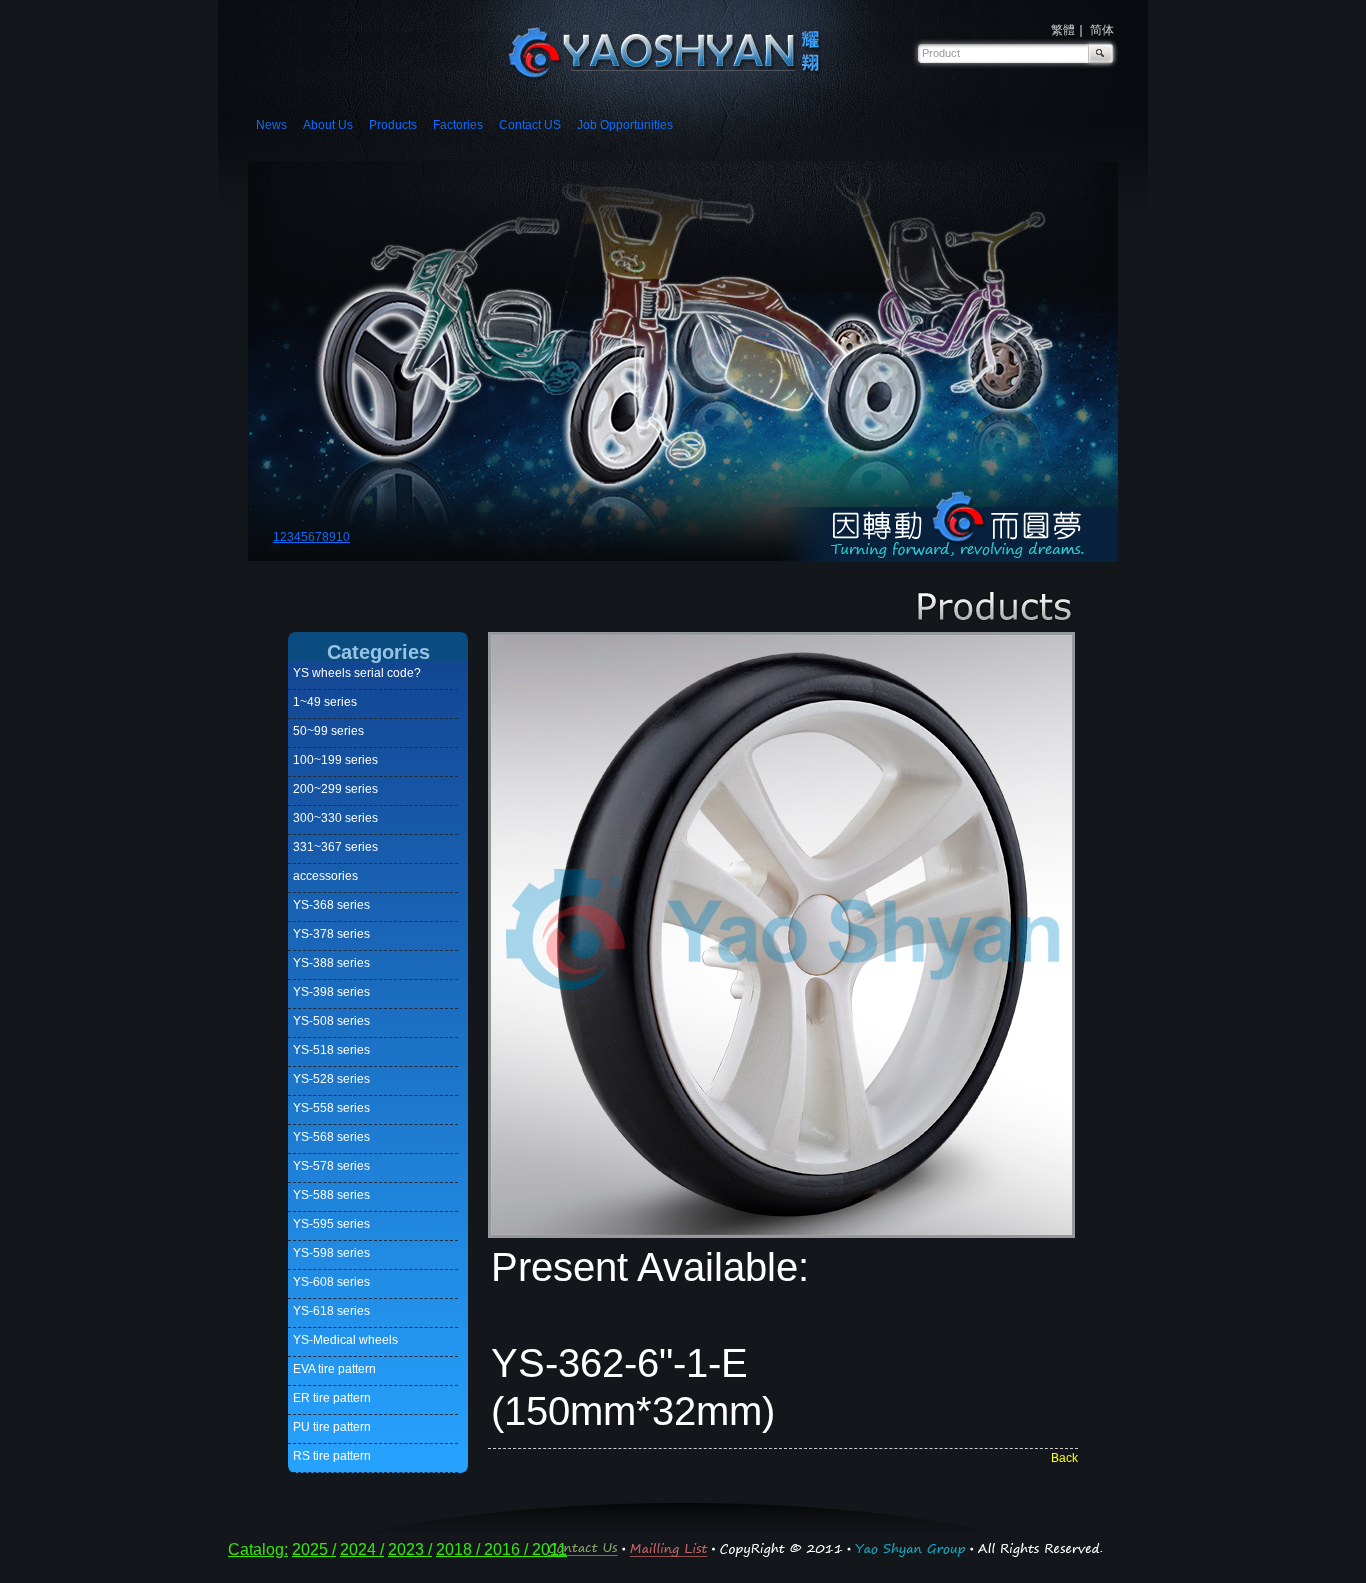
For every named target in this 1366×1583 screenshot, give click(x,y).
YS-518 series (331, 1050)
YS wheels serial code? (357, 673)
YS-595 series (331, 1224)
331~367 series (335, 847)
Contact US (530, 125)
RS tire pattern (332, 1456)
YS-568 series (331, 1137)
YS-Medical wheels (345, 1340)
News (271, 125)
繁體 (1063, 30)
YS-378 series (331, 934)
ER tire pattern (332, 1398)
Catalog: (258, 1549)
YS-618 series (331, 1311)
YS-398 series (331, 992)
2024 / (362, 1549)
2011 (549, 1549)
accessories (325, 876)
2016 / (508, 1549)
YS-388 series (331, 963)
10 (343, 537)
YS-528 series (331, 1079)
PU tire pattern (332, 1427)
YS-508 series (331, 1021)
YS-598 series (331, 1253)
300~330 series (335, 818)
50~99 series (328, 731)
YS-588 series (331, 1195)
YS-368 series (331, 905)
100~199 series (335, 760)
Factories (458, 125)
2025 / (314, 1549)
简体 (1102, 30)
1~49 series (325, 702)
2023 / (410, 1549)
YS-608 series (331, 1282)
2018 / (460, 1549)
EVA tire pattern (334, 1369)
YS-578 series (331, 1166)
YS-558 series (331, 1108)
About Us (328, 125)
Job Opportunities (625, 125)
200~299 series (335, 789)
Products (393, 125)
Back (1064, 1458)
